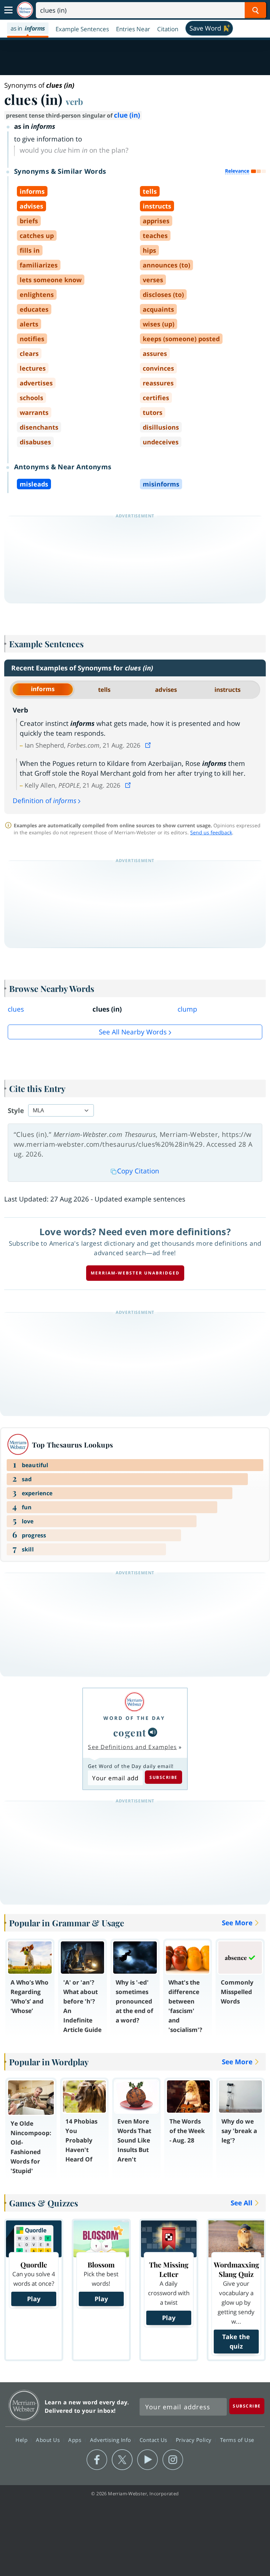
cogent (130, 1732)
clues (16, 1009)
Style (16, 1111)
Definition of (44, 801)
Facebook (97, 2460)
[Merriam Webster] (134, 1702)
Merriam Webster (24, 2405)
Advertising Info (111, 2439)
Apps (76, 2439)
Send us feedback (211, 832)
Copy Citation (138, 1171)
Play (34, 2299)
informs (43, 689)
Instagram (173, 2460)
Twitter (122, 2460)
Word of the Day (134, 1718)
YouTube (147, 2460)
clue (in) (127, 115)
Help (22, 2439)
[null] (153, 1732)
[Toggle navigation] (8, 10)
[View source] (149, 745)
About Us (49, 2439)
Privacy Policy (195, 2439)
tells (104, 690)
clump (187, 1009)
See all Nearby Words (133, 1032)
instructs (227, 690)
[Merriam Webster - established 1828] (25, 10)
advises (166, 690)
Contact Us (154, 2439)
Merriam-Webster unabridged (135, 1273)
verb (74, 101)
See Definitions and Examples (132, 1747)
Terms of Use (237, 2439)
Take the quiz (236, 2341)
